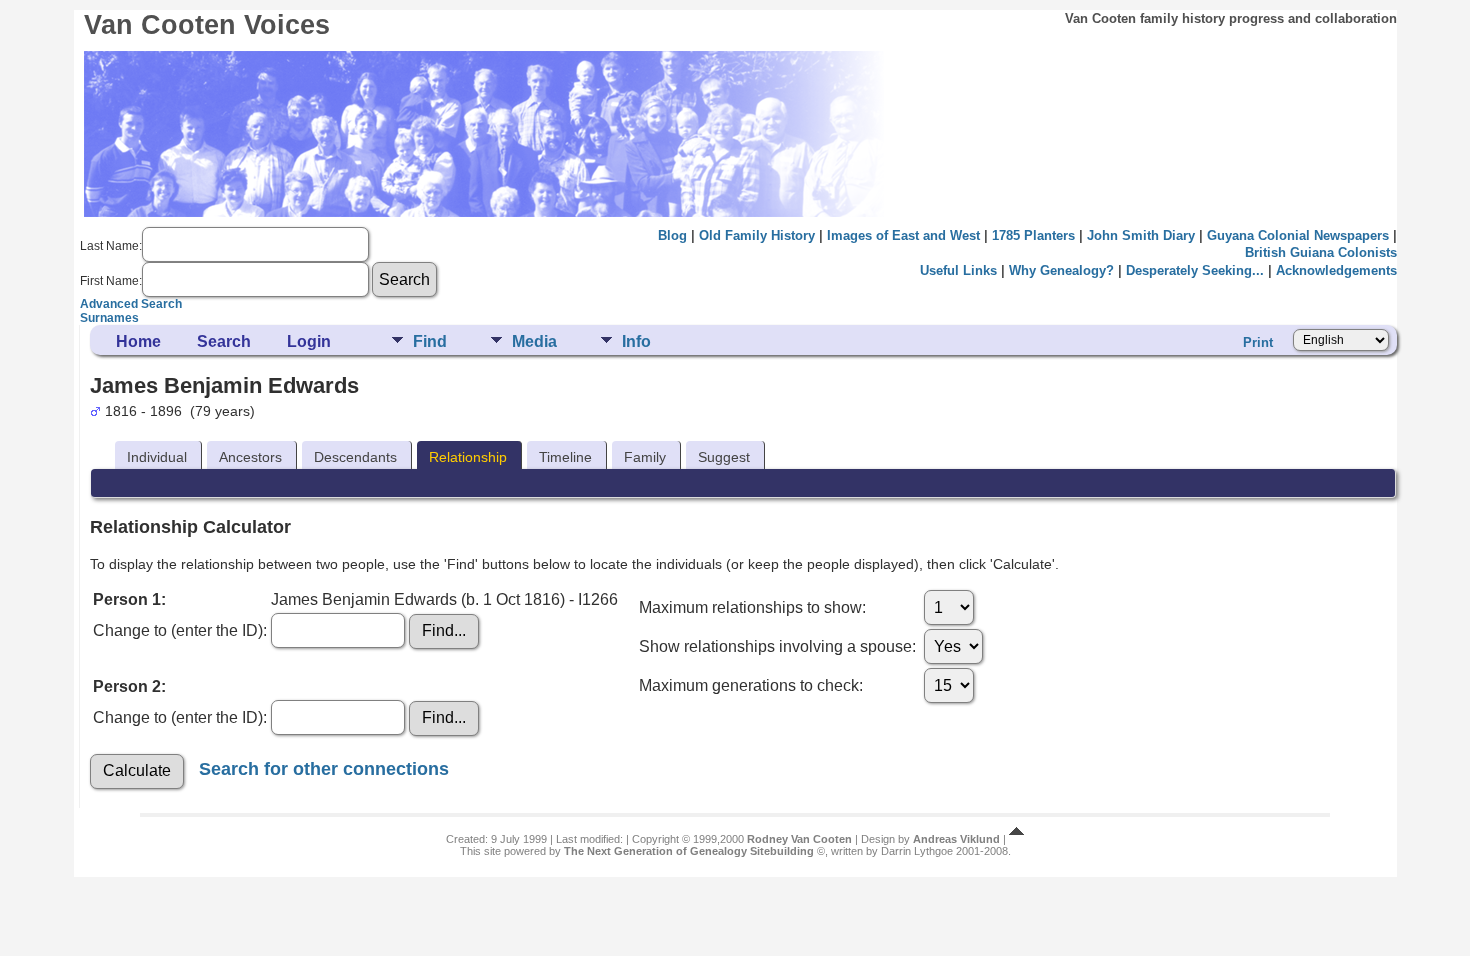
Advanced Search (131, 304)
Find (430, 341)
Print (1258, 342)
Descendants (355, 457)
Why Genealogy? (1061, 270)
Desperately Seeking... (1195, 270)
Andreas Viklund (956, 839)
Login (309, 341)
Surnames (109, 318)
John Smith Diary (1141, 235)
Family (645, 457)
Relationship (468, 457)
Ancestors (250, 457)
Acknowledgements (1336, 270)
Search (224, 341)
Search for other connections (324, 768)
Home (138, 341)
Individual (157, 457)
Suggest (724, 457)
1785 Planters (1033, 235)
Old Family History (757, 235)
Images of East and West (903, 235)
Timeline (565, 457)
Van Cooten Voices (207, 25)
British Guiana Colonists (1321, 252)
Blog (672, 235)
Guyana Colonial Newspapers (1298, 235)
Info (636, 341)
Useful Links (958, 270)
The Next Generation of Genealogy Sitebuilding (689, 851)
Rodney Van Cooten (799, 839)
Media (534, 341)
